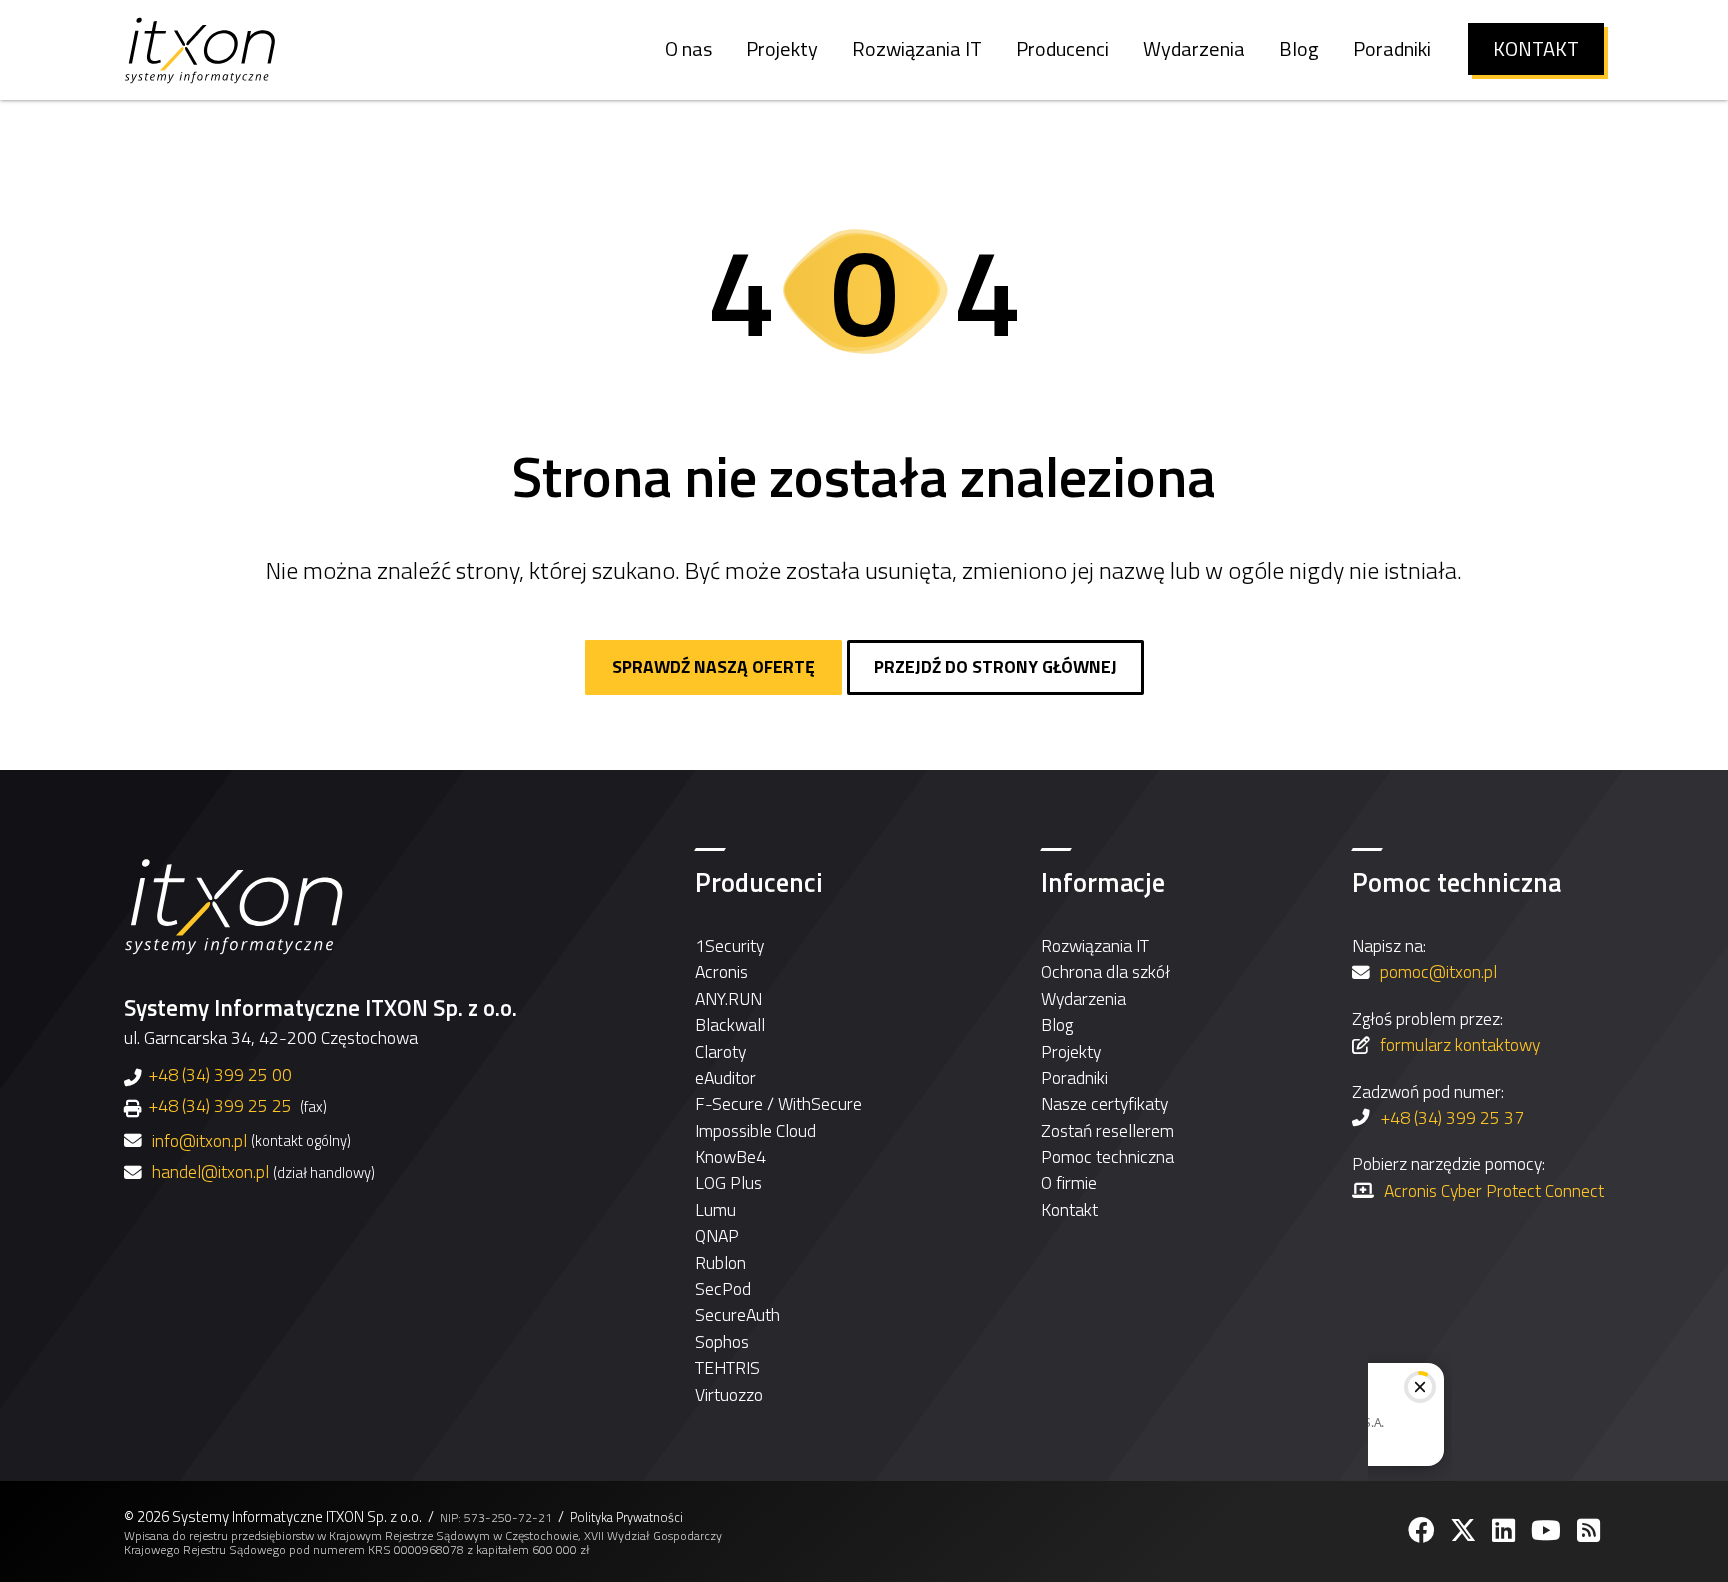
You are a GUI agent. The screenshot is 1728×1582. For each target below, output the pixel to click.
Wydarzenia (1083, 998)
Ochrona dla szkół (1105, 971)
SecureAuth (737, 1314)
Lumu (715, 1209)
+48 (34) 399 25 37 (1452, 1117)
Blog (1057, 1024)
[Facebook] (1423, 1531)
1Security (729, 945)
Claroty (720, 1051)
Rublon (720, 1262)
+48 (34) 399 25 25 (220, 1105)
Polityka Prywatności (626, 1517)
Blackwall (730, 1024)
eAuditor (725, 1077)
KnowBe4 (730, 1156)
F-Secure (729, 1103)
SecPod (723, 1288)
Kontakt (1069, 1209)
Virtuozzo (729, 1394)
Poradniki (1074, 1077)
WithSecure (820, 1103)
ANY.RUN (728, 998)
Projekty (1071, 1051)
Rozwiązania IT (1095, 945)
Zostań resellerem (1107, 1130)
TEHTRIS (727, 1367)
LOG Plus (728, 1182)
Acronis (721, 971)
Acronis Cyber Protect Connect (1494, 1190)
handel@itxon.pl (210, 1172)
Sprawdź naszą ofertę (713, 666)
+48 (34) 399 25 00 (220, 1074)
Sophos (722, 1341)
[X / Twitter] (1465, 1531)
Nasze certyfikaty (1104, 1103)
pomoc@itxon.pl (1438, 971)
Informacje (1103, 882)
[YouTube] (1548, 1531)
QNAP (717, 1235)
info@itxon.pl (199, 1141)
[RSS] (1590, 1531)
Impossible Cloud (755, 1130)
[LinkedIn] (1505, 1531)
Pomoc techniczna (1107, 1156)
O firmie (1069, 1182)
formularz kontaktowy (1460, 1044)
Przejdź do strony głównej (995, 666)
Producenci (759, 882)
